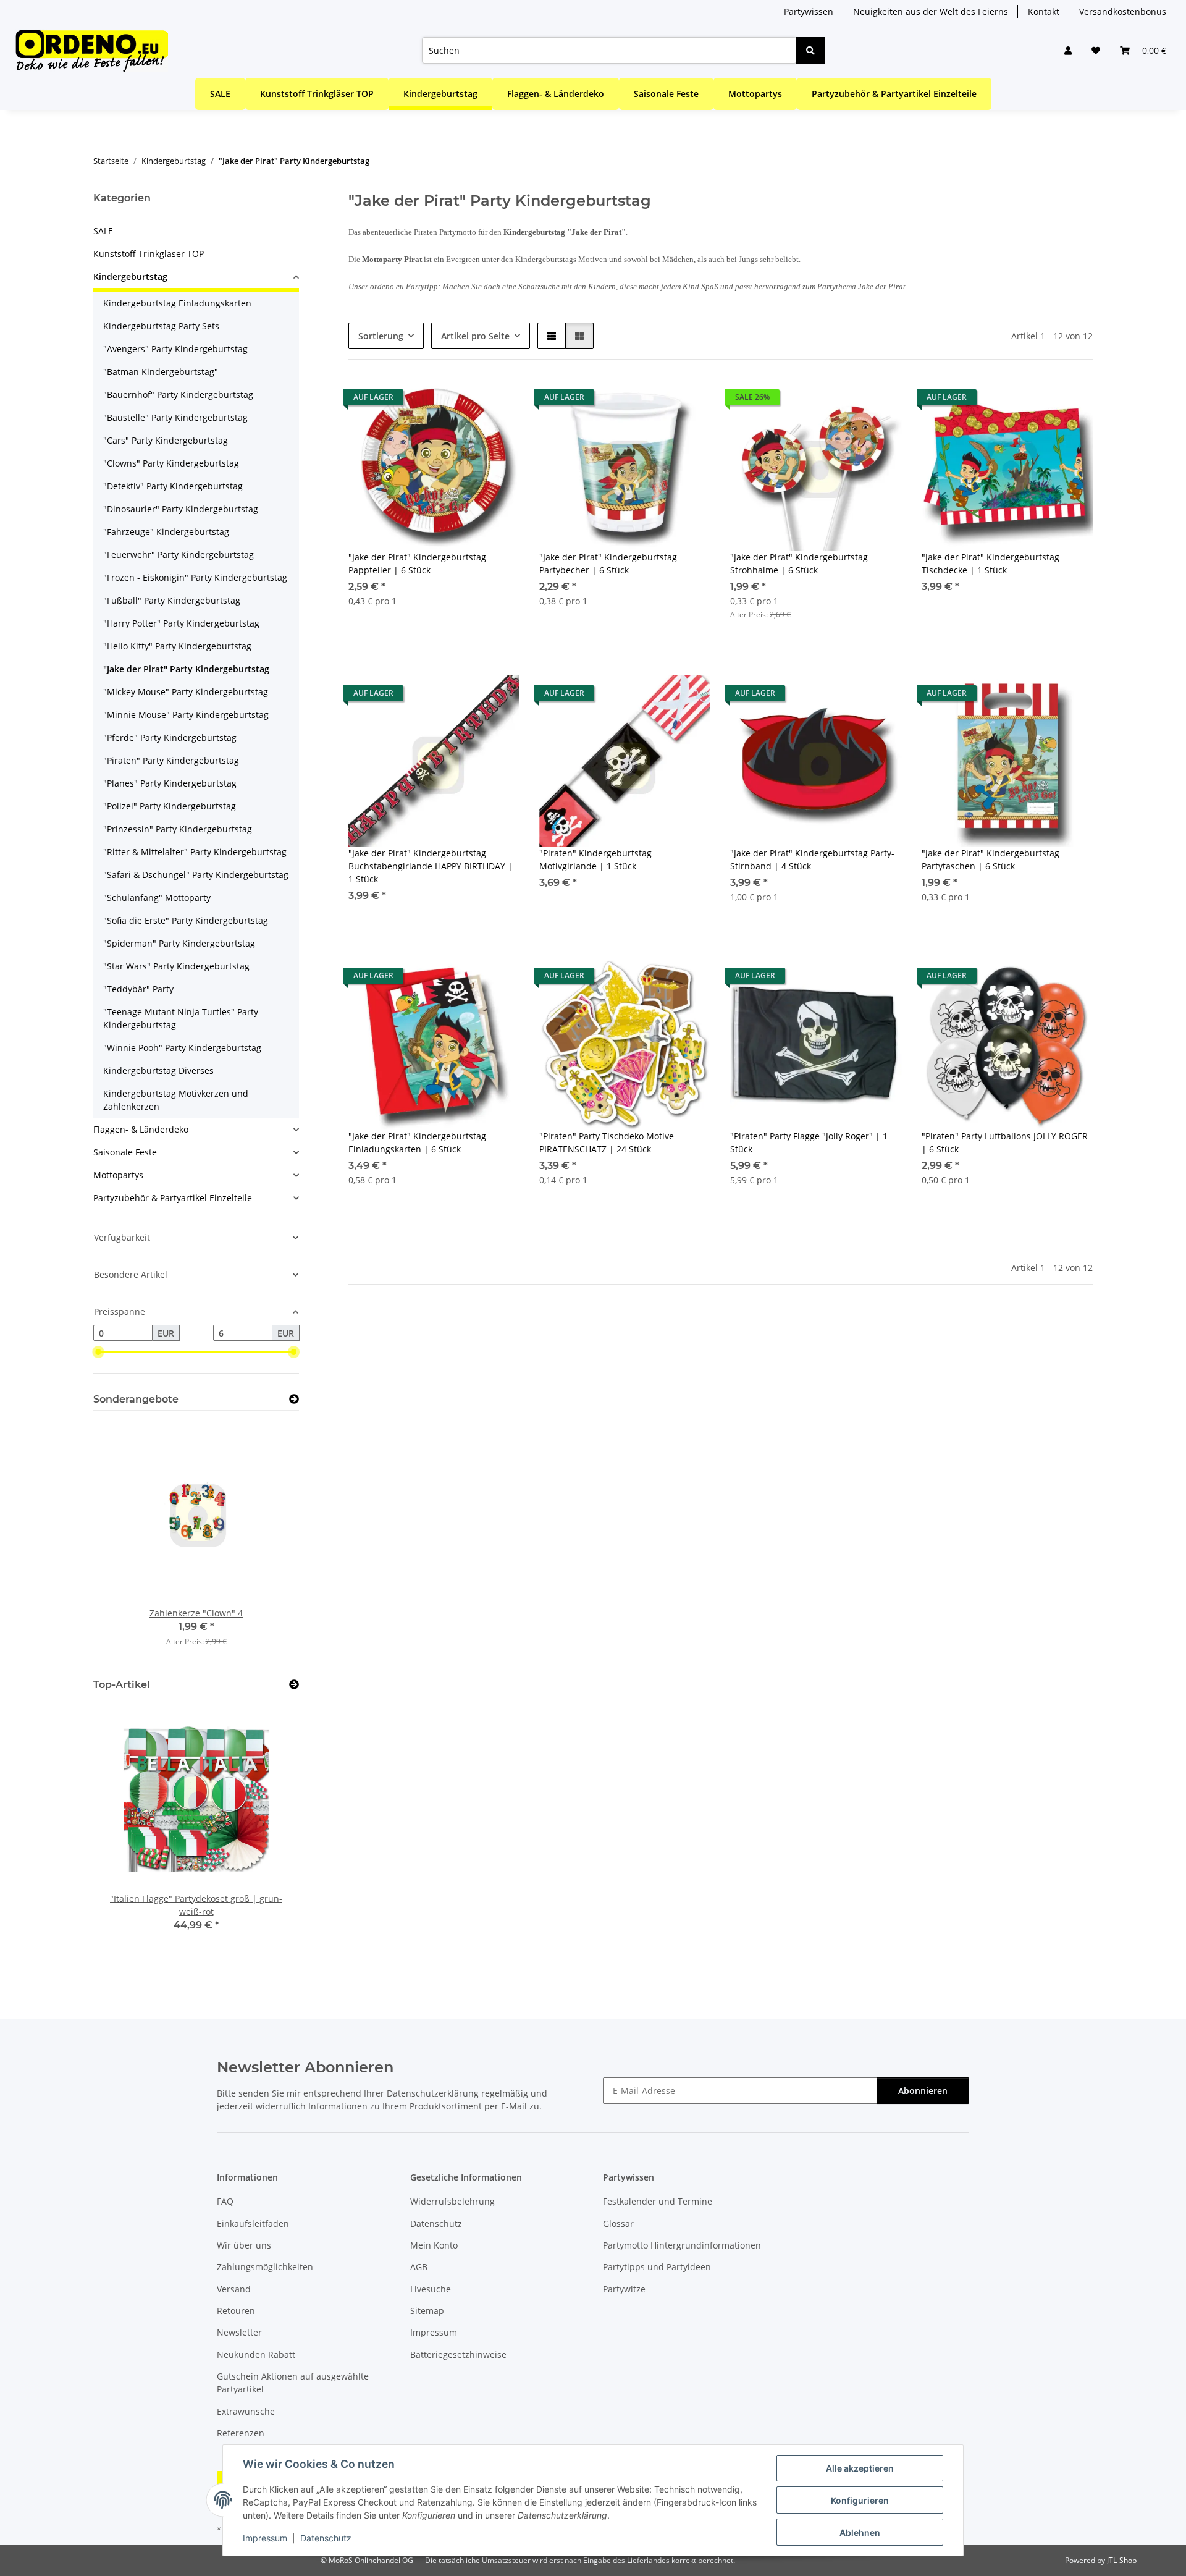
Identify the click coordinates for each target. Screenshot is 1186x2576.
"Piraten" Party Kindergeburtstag (171, 760)
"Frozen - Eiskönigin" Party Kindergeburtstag (195, 577)
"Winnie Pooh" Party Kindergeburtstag (182, 1048)
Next (268, 1543)
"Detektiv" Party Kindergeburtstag (173, 486)
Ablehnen (860, 2532)
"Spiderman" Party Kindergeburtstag (179, 943)
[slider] (98, 1352)
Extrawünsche (246, 2411)
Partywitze (624, 2289)
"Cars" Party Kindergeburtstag (166, 440)
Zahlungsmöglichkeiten (265, 2267)
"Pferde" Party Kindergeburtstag (170, 737)
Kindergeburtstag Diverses (158, 1071)
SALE (103, 231)
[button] (1068, 50)
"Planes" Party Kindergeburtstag (170, 783)
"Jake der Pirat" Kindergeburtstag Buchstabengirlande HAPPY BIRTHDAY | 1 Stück (431, 866)
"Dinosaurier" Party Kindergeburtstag (181, 509)
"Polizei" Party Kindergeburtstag (170, 806)
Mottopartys (118, 1175)
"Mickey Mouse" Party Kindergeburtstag (186, 692)
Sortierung (381, 336)
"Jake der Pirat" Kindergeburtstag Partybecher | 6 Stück (608, 564)
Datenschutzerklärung (433, 2093)
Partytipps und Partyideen (657, 2267)
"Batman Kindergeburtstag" (161, 372)
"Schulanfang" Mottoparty (157, 897)
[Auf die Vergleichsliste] (466, 400)
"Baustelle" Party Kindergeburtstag (175, 417)
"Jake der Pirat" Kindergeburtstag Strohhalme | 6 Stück (799, 564)
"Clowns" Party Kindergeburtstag (171, 463)
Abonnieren (923, 2091)
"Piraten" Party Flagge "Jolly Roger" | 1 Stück (809, 1142)
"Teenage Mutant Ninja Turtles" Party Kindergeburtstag (181, 1018)
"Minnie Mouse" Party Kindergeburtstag (186, 715)
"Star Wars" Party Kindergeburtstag (176, 966)
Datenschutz (326, 2538)
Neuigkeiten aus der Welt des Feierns (931, 11)
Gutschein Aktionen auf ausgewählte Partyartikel (293, 2383)
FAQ (225, 2201)
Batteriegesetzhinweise (458, 2354)
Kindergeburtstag (130, 277)
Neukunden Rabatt (256, 2354)
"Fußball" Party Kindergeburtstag (172, 600)
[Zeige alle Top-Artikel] (294, 1685)
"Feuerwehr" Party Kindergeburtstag (179, 555)
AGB (419, 2267)
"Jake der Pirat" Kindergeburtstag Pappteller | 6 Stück (417, 564)
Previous (124, 1543)
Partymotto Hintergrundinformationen (682, 2245)
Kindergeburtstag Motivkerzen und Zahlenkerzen (176, 1100)
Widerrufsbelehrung (452, 2201)
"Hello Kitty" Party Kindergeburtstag (177, 646)
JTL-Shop (1122, 2560)
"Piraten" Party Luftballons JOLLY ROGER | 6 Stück (1005, 1142)
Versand (234, 2289)
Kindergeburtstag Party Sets (161, 326)
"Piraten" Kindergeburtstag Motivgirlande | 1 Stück (595, 859)
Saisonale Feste (125, 1152)
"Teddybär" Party (138, 989)
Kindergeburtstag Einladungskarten (177, 303)
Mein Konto (434, 2245)
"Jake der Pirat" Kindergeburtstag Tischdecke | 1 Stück (990, 564)
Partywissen (809, 11)
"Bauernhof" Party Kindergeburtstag (178, 395)
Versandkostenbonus (1123, 11)
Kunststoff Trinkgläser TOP (149, 254)
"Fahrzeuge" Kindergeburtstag (166, 532)
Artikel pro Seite (475, 336)
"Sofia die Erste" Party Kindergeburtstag (186, 920)
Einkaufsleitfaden (253, 2223)
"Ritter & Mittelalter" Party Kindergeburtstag (195, 852)
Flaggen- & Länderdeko (141, 1129)
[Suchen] (810, 50)
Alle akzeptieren (860, 2468)
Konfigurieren (860, 2500)
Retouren (236, 2311)
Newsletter (239, 2332)
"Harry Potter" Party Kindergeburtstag (181, 623)
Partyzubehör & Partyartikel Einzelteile (173, 1198)
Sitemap (427, 2311)
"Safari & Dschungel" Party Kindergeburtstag (196, 875)
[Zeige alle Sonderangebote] (294, 1399)
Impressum (265, 2538)
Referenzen (241, 2433)
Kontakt (1044, 11)
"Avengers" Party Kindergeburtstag (175, 349)
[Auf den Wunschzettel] (498, 400)
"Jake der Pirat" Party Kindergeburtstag (186, 669)
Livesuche (431, 2289)
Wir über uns (244, 2245)
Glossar (618, 2223)
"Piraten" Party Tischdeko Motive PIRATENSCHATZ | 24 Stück (607, 1142)
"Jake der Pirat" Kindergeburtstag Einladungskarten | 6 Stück (417, 1142)
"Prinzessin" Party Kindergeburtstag (178, 829)
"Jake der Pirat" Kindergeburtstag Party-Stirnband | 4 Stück (812, 859)
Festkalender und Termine (658, 2201)
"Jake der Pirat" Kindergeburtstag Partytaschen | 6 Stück (990, 859)
